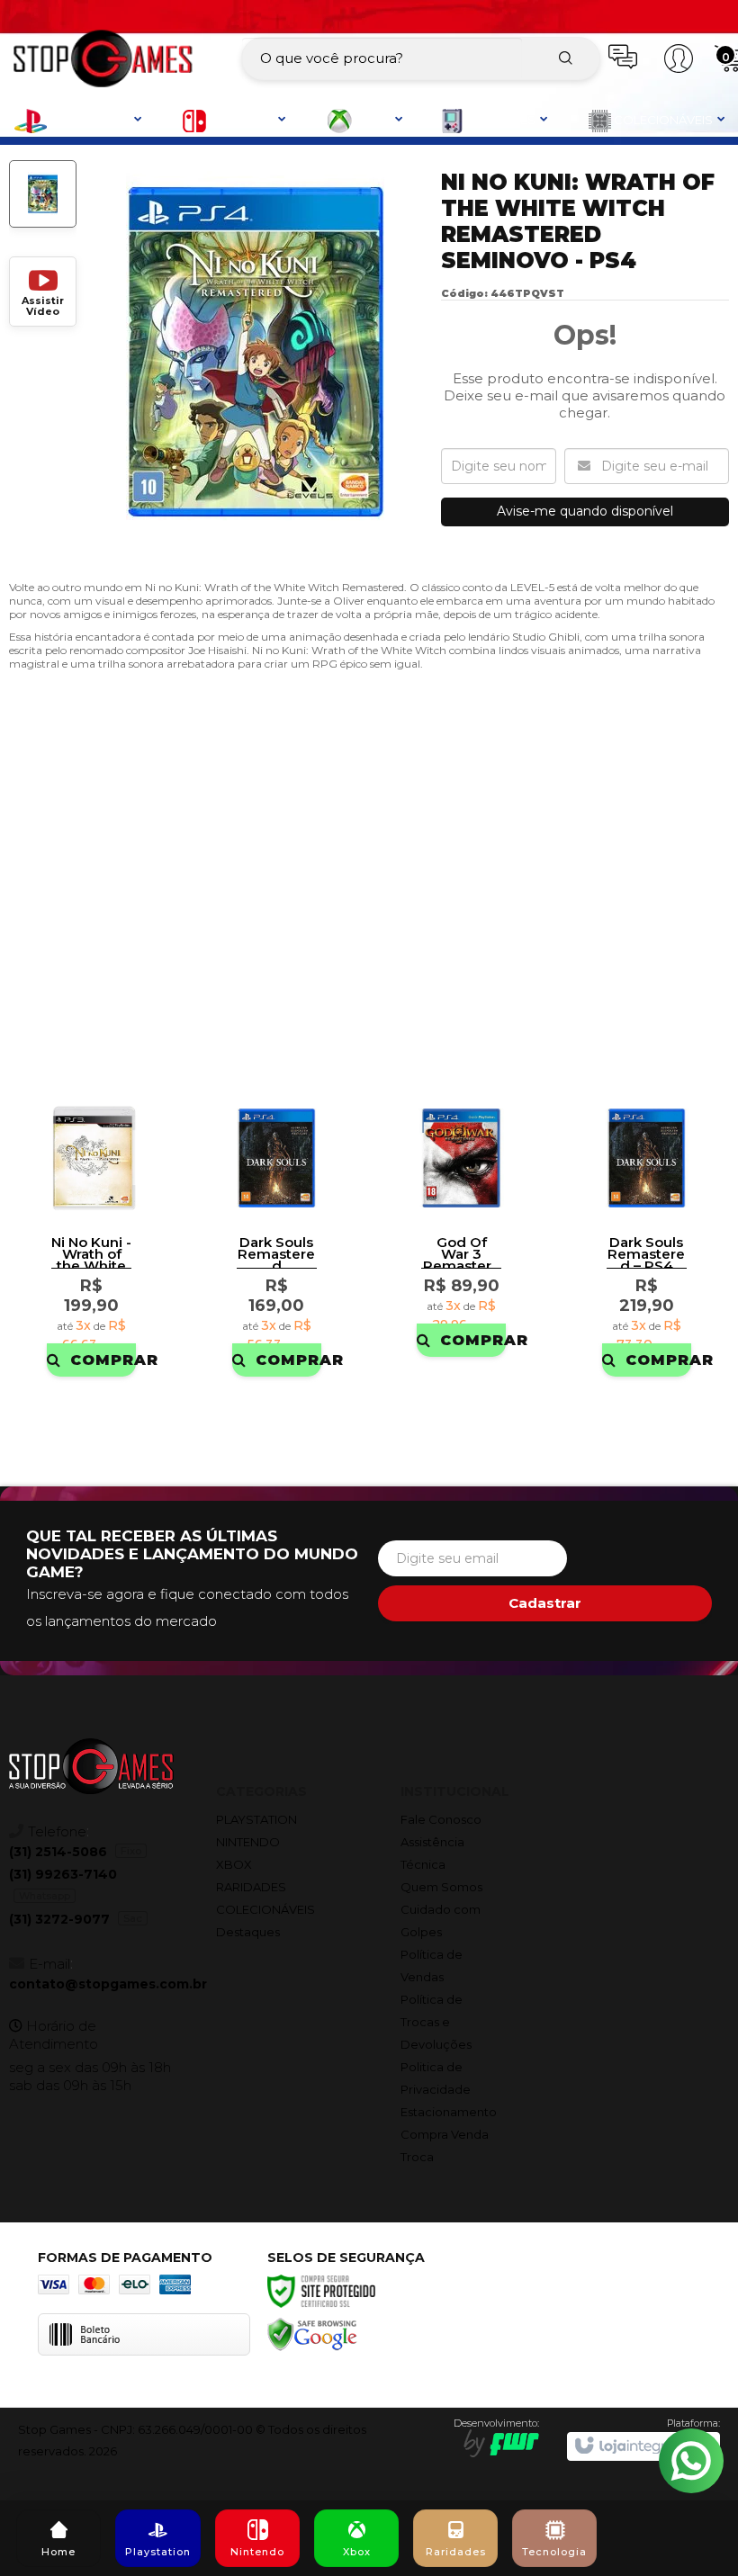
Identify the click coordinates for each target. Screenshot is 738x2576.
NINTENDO (248, 1842)
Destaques (248, 1932)
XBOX (234, 1864)
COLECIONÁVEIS (265, 1909)
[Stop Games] (103, 58)
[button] (43, 292)
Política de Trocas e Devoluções (436, 2022)
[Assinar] (545, 1603)
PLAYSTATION (256, 1819)
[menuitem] (58, 2538)
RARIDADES (251, 1887)
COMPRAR (103, 1360)
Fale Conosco (441, 1819)
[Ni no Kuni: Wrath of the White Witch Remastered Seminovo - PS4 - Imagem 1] (43, 194)
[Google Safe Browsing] (312, 2334)
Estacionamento (449, 2112)
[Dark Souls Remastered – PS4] (647, 1234)
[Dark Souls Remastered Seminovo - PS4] (277, 1234)
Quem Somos (441, 1887)
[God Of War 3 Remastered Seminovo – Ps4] (461, 1224)
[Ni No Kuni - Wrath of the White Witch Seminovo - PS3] (91, 1234)
